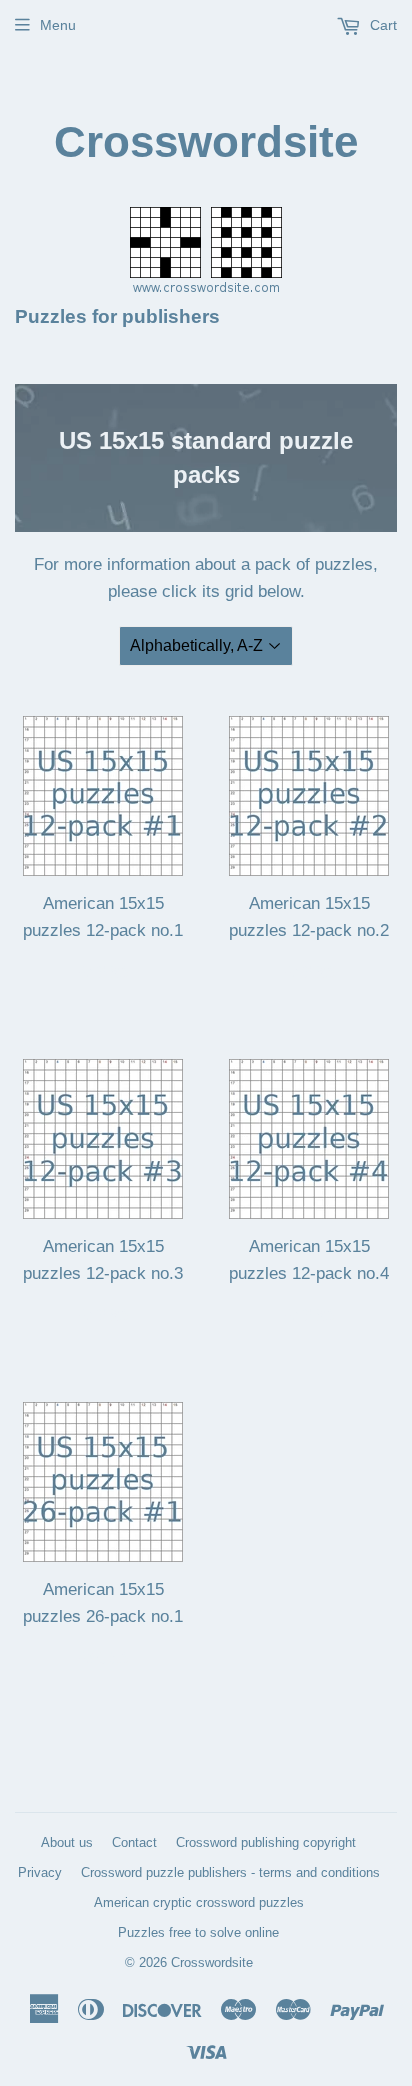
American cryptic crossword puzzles (199, 1902)
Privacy (40, 1872)
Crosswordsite (206, 141)
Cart (381, 25)
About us (67, 1842)
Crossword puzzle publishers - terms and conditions (230, 1872)
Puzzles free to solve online (198, 1932)
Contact (134, 1842)
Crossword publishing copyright (266, 1842)
